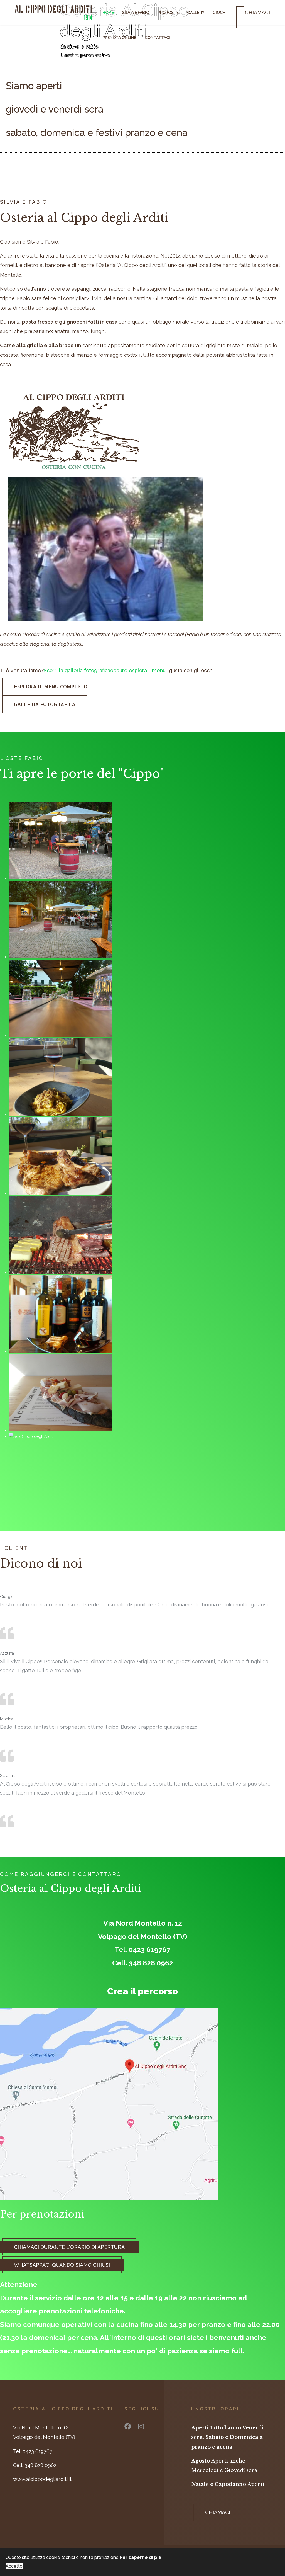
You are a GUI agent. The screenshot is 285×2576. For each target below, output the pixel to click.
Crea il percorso (142, 1991)
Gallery (196, 13)
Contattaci (157, 38)
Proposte (168, 13)
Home (108, 13)
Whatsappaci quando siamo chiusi (62, 2265)
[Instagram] (141, 2426)
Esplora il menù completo (51, 686)
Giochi (220, 13)
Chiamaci (218, 2512)
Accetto (14, 2566)
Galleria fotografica (45, 704)
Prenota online (119, 38)
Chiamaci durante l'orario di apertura (69, 2247)
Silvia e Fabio (136, 13)
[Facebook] (128, 2426)
